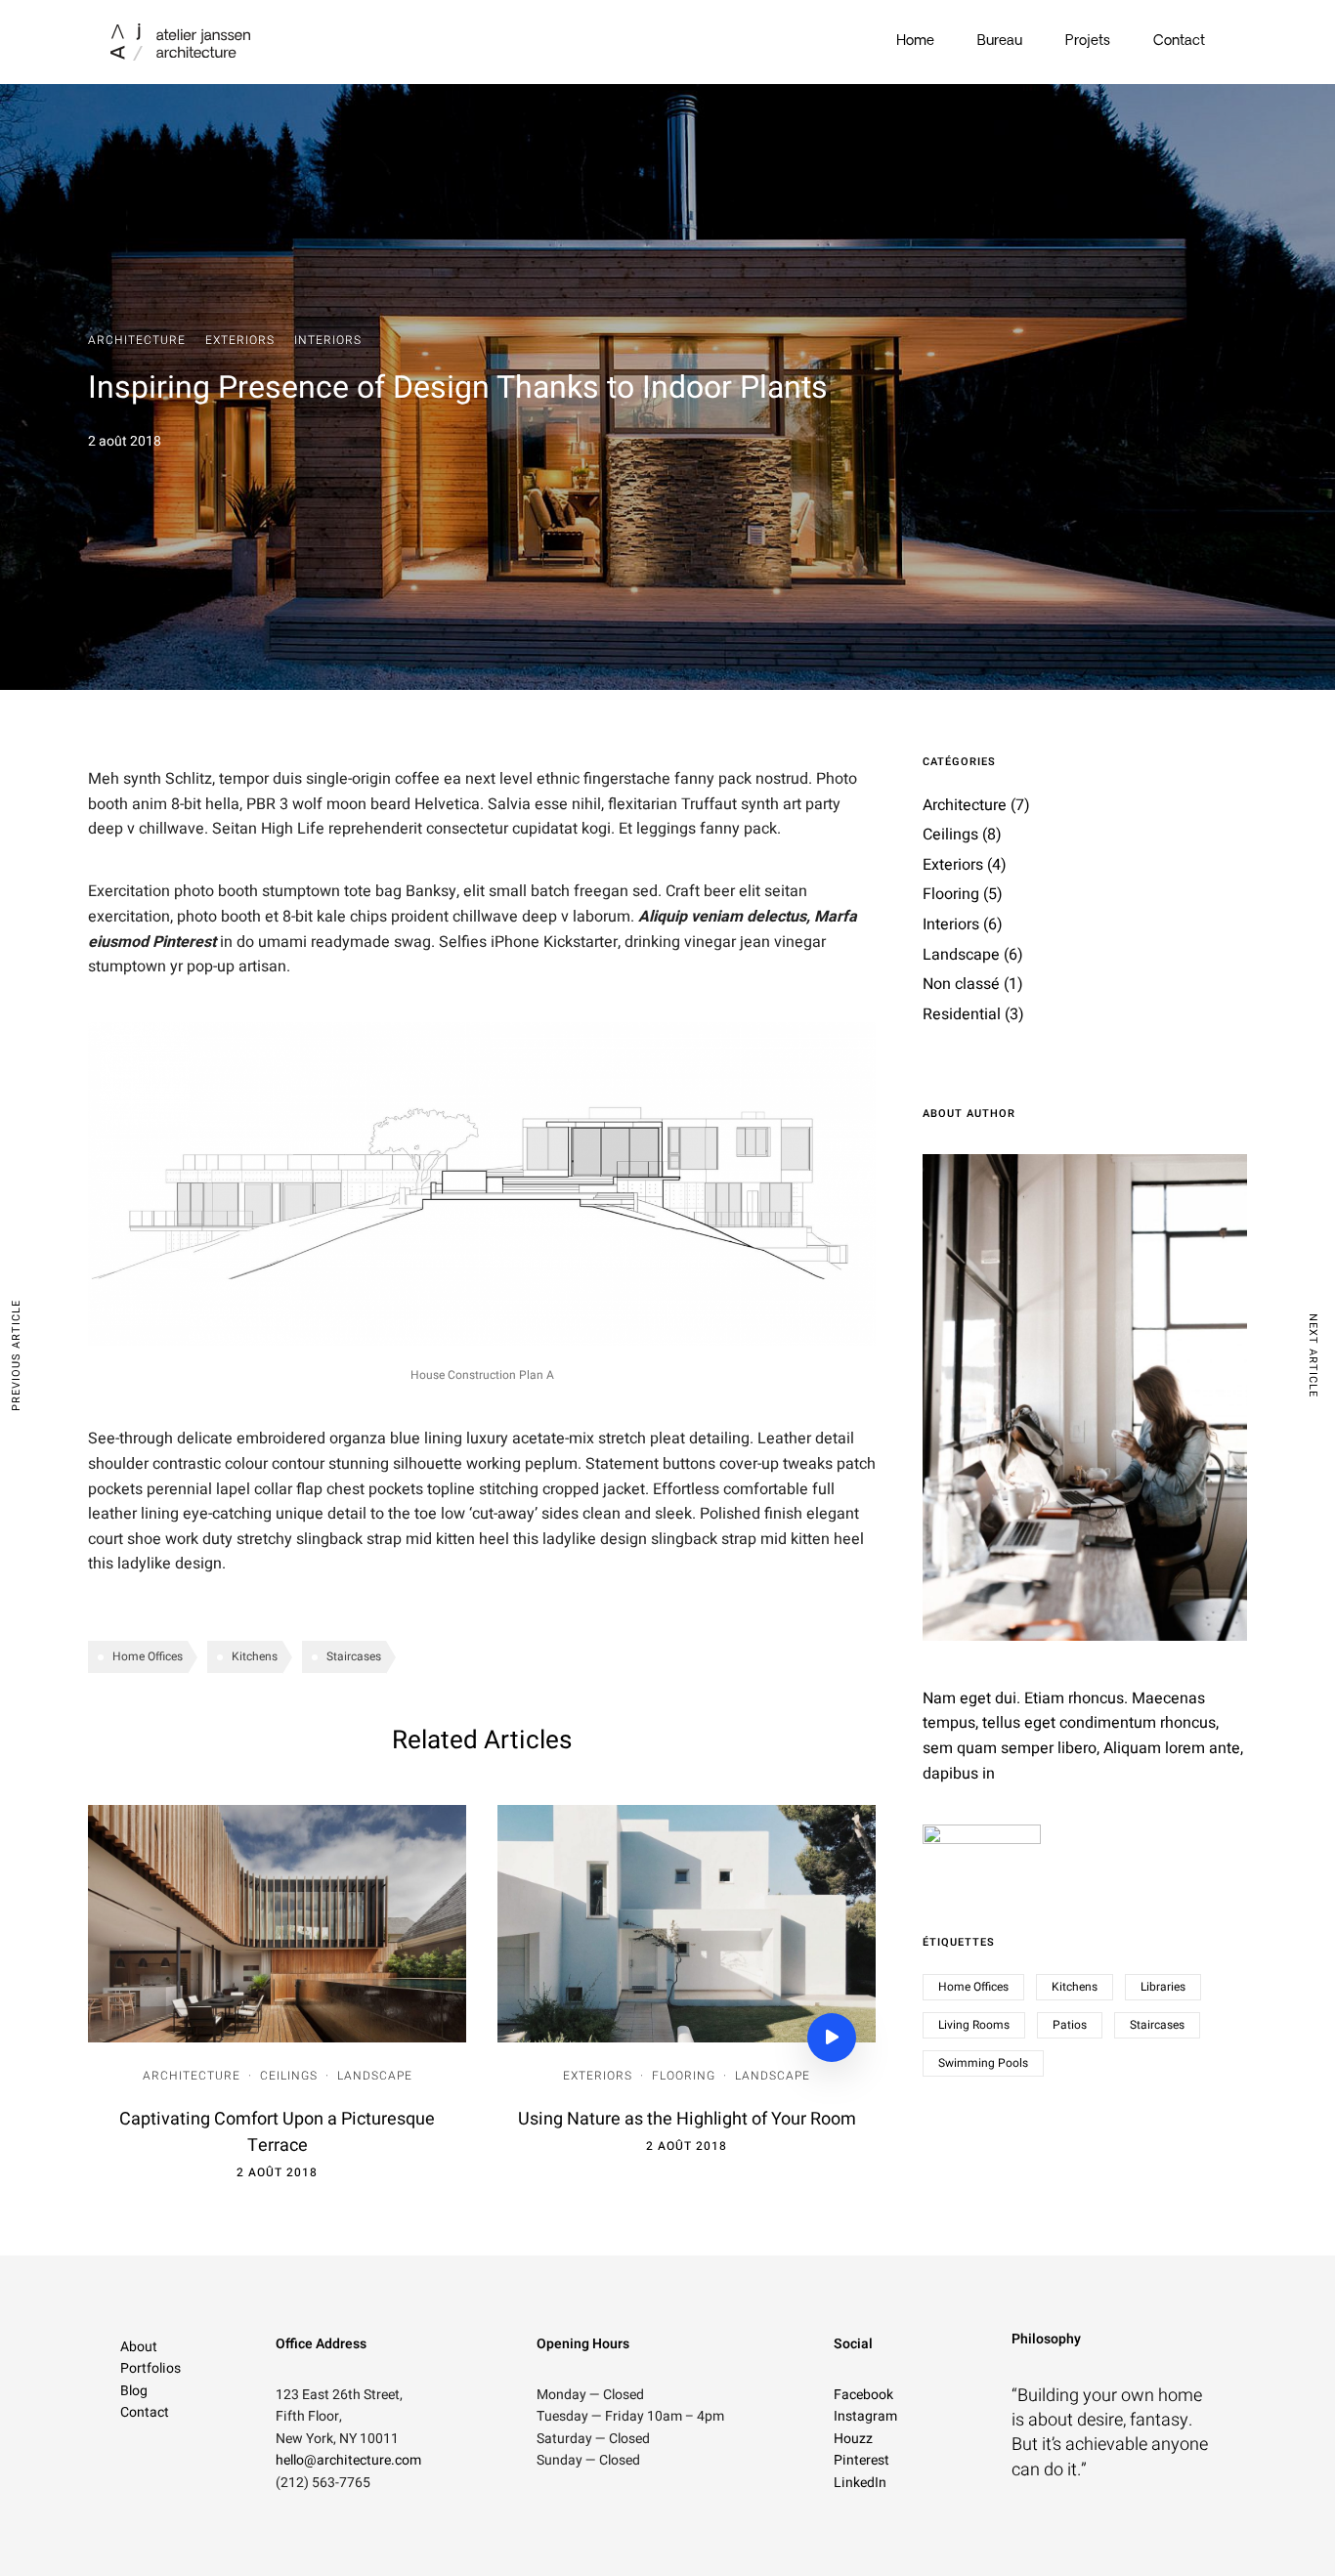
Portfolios (151, 2368)
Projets (1088, 42)
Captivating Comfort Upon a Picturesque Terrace (277, 2132)
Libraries (1163, 1987)
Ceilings (289, 2076)
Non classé (961, 984)
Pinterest (861, 2460)
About (139, 2347)
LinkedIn (860, 2483)
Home (915, 42)
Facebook (863, 2395)
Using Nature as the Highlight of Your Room (687, 2119)
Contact (1179, 42)
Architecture (137, 340)
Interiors (328, 340)
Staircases (354, 1656)
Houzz (853, 2439)
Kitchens (255, 1656)
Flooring (684, 2076)
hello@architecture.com (348, 2460)
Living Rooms (974, 2025)
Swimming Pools (983, 2063)
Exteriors (240, 340)
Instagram (865, 2416)
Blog (134, 2391)
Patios (1070, 2025)
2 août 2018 (277, 2172)
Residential (962, 1014)
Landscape (375, 2076)
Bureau (1000, 42)
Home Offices (148, 1656)
